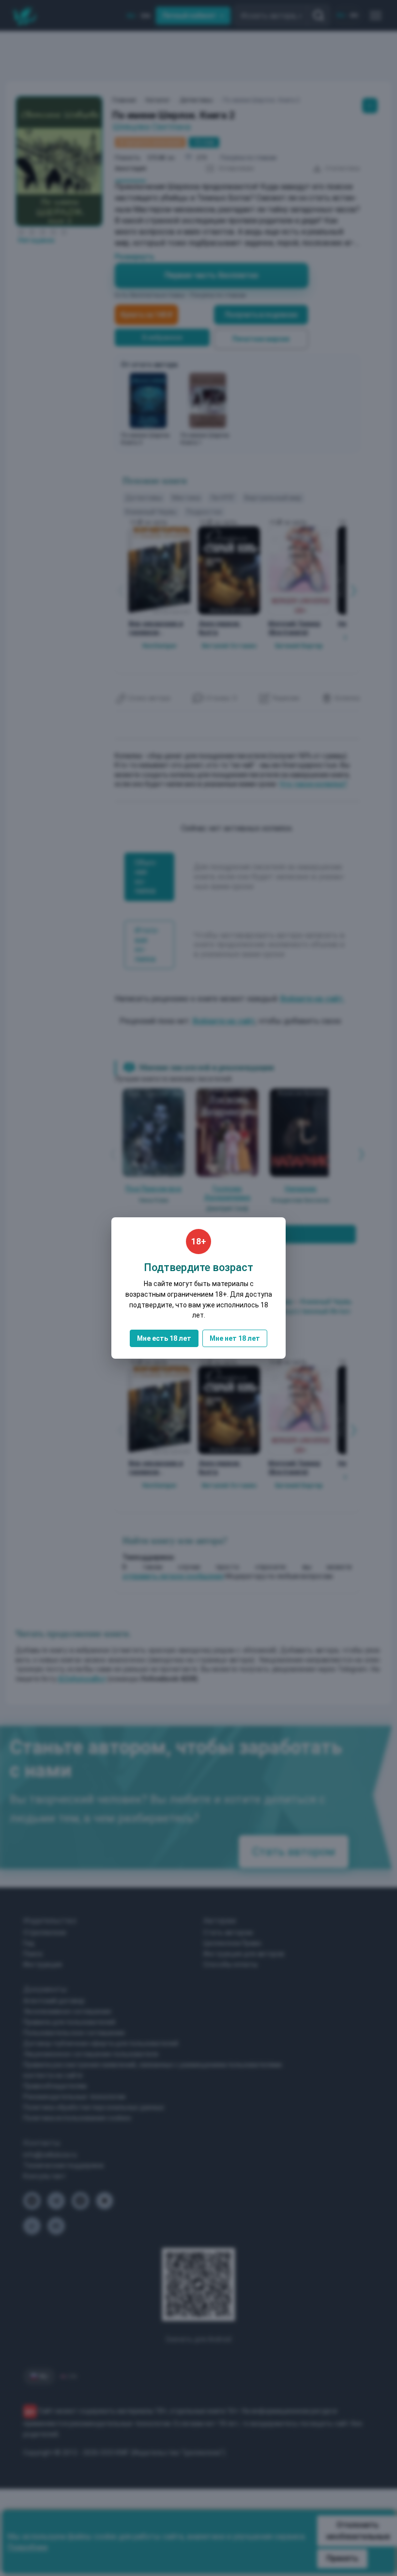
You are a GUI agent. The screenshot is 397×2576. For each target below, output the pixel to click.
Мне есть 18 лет (164, 1338)
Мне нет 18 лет (235, 1338)
